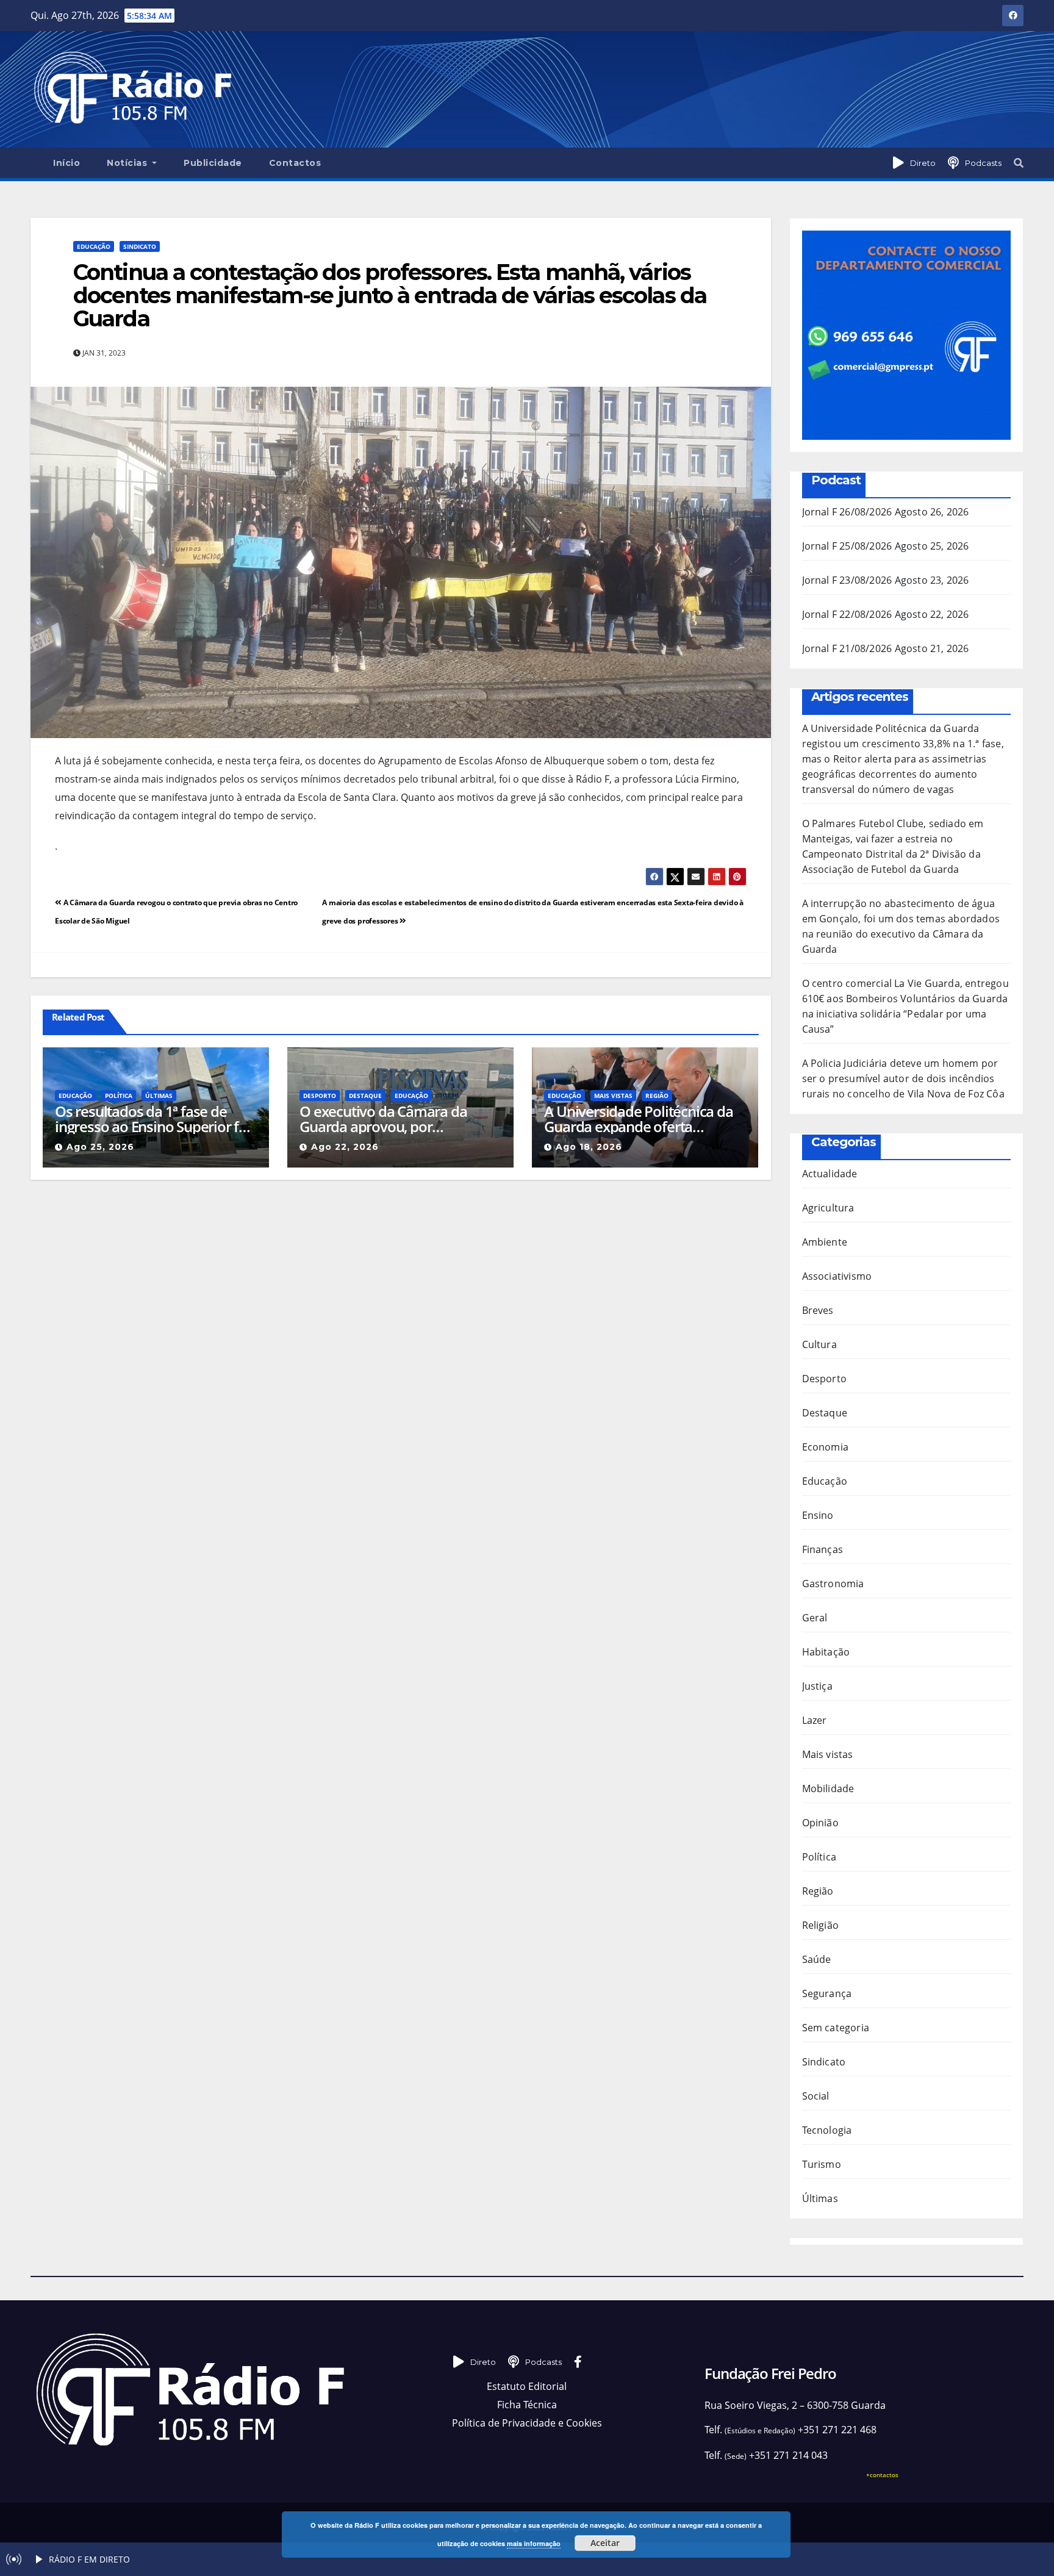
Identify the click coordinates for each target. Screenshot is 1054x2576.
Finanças (823, 1549)
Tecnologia (827, 2130)
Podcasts (983, 163)
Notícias (128, 163)
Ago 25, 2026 (100, 1147)
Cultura (819, 1344)
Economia (826, 1447)
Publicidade (213, 163)
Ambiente (825, 1242)
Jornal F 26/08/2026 (847, 512)
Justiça (817, 1686)
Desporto (320, 1096)
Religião (821, 1925)
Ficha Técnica (527, 2405)
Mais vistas (613, 1096)
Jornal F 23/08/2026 (847, 580)
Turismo (822, 2164)
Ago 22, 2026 (345, 1147)
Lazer (815, 1720)
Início (66, 163)
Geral (815, 1618)
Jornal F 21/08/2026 (847, 648)
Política (119, 1096)
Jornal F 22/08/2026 (847, 614)
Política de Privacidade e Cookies (527, 2423)
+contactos (882, 2475)
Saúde (817, 1959)
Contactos (295, 163)
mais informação (534, 2543)
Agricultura (828, 1208)
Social (816, 2096)
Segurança (827, 1993)
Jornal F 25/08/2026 (847, 546)
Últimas (159, 1096)
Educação (94, 246)
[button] (1019, 163)
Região (657, 1096)
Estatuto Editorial (527, 2386)
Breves (818, 1310)
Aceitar (605, 2543)
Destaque (365, 1096)
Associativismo (837, 1276)
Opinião (820, 1823)
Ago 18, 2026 (589, 1147)
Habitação (826, 1652)
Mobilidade (828, 1788)
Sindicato (140, 246)
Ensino (818, 1515)
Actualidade (830, 1174)
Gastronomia (833, 1584)
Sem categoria (836, 2028)
